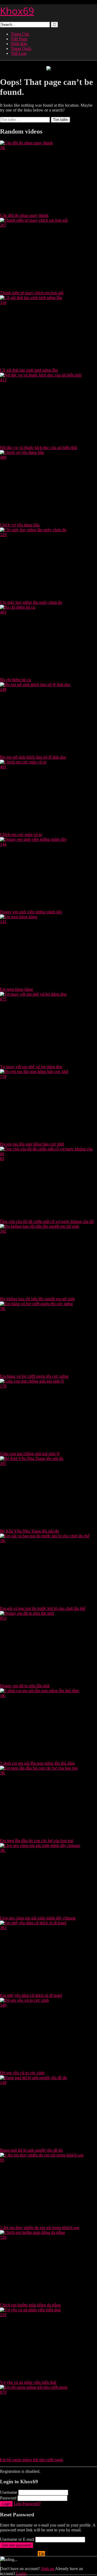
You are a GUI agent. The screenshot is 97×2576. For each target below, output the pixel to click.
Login (6, 2504)
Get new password (17, 2545)
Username (9, 2492)
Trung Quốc (21, 49)
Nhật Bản (19, 44)
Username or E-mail (17, 2539)
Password (8, 2498)
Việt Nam (19, 39)
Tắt (41, 2554)
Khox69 (17, 11)
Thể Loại (19, 53)
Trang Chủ (20, 34)
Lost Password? (27, 2504)
